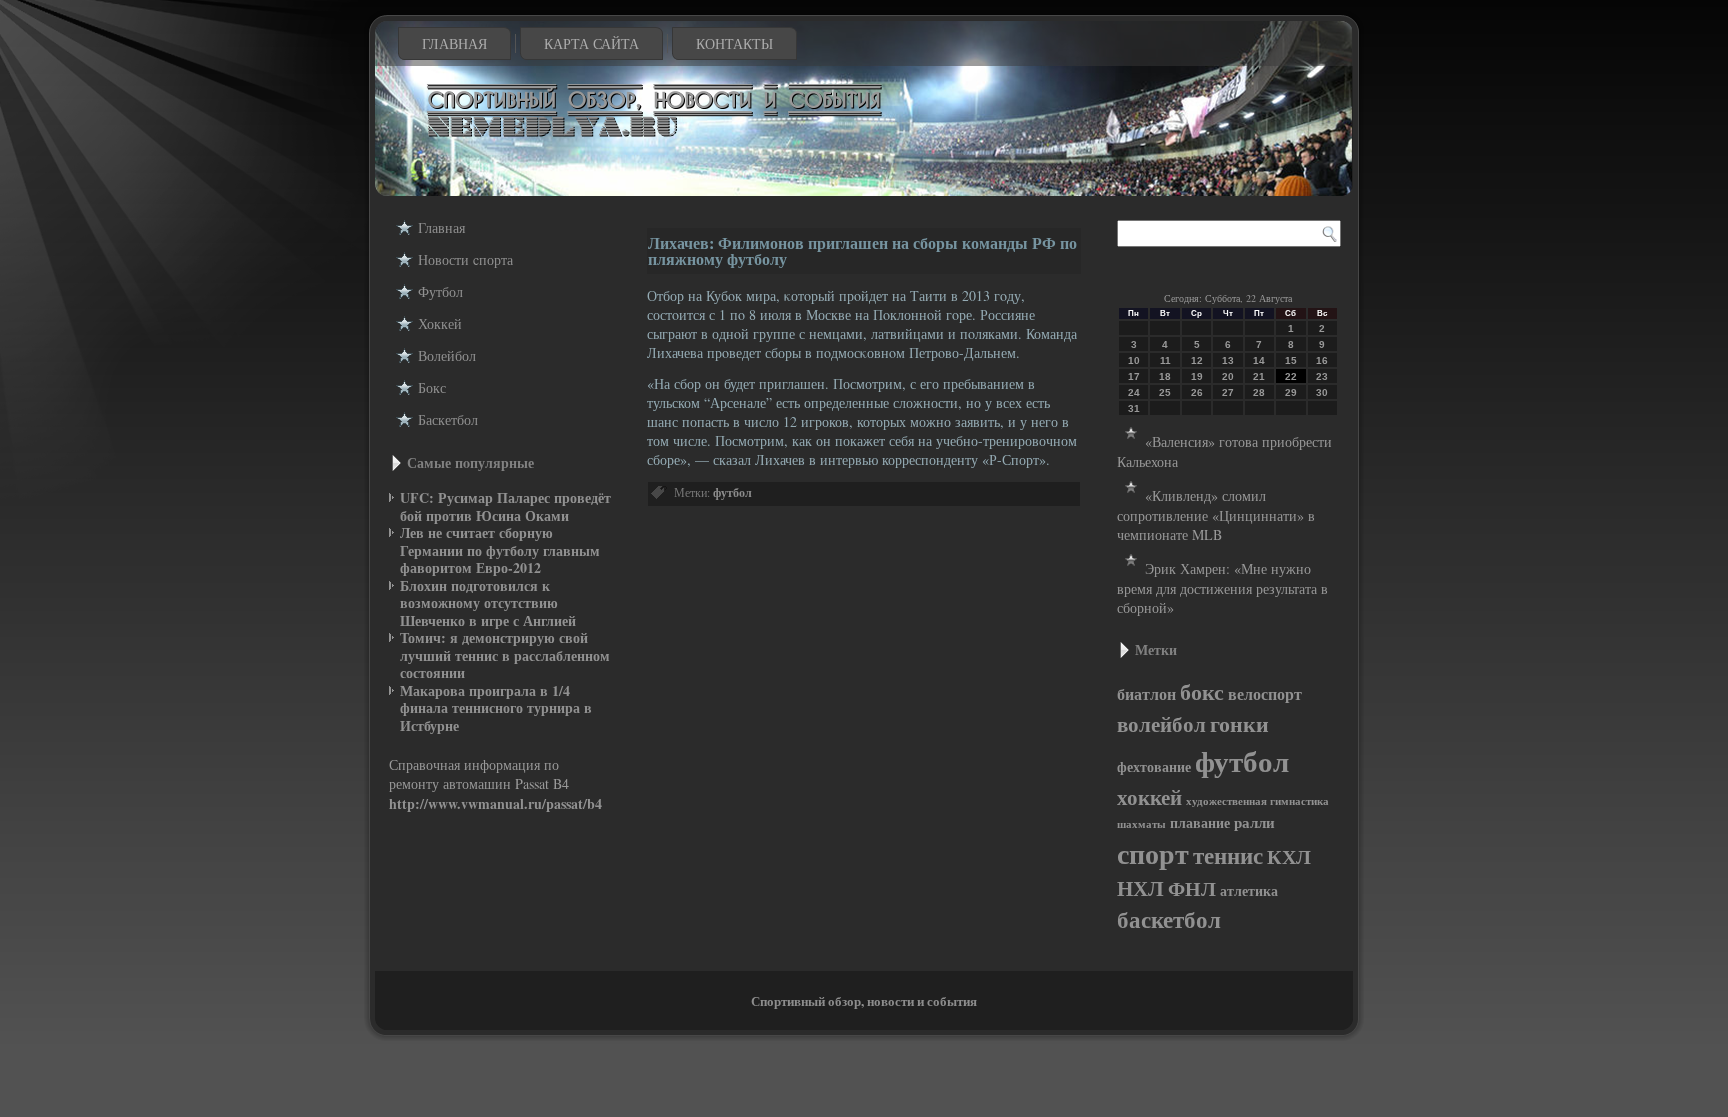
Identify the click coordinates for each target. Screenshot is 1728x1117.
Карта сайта (591, 43)
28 (1259, 392)
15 (1291, 360)
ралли (1254, 822)
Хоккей (440, 323)
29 (1291, 392)
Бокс (432, 387)
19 (1197, 376)
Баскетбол (448, 419)
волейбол (1161, 724)
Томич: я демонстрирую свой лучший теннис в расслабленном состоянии (505, 655)
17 (1134, 376)
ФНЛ (1192, 888)
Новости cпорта (465, 259)
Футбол (440, 291)
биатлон (1146, 694)
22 (1291, 376)
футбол (732, 492)
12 (1197, 360)
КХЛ (1289, 856)
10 (1134, 360)
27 (1228, 392)
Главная (454, 43)
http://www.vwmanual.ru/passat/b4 (495, 803)
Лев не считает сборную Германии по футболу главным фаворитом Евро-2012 (500, 550)
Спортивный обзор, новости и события (864, 1000)
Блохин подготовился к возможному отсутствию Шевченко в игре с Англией (488, 603)
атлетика (1249, 890)
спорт (1153, 853)
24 (1134, 392)
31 (1134, 408)
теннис (1228, 855)
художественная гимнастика (1257, 801)
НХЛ (1140, 888)
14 (1259, 360)
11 (1165, 360)
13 (1228, 360)
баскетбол (1169, 919)
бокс (1202, 691)
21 (1259, 376)
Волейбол (447, 355)
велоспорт (1265, 694)
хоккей (1149, 797)
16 (1322, 360)
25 (1165, 392)
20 (1228, 376)
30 (1322, 392)
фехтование (1154, 766)
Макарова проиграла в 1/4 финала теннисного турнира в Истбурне (496, 708)
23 (1322, 376)
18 (1165, 376)
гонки (1239, 723)
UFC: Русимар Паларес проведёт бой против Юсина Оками (505, 506)
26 (1197, 392)
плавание (1200, 823)
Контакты (734, 43)
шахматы (1141, 824)
